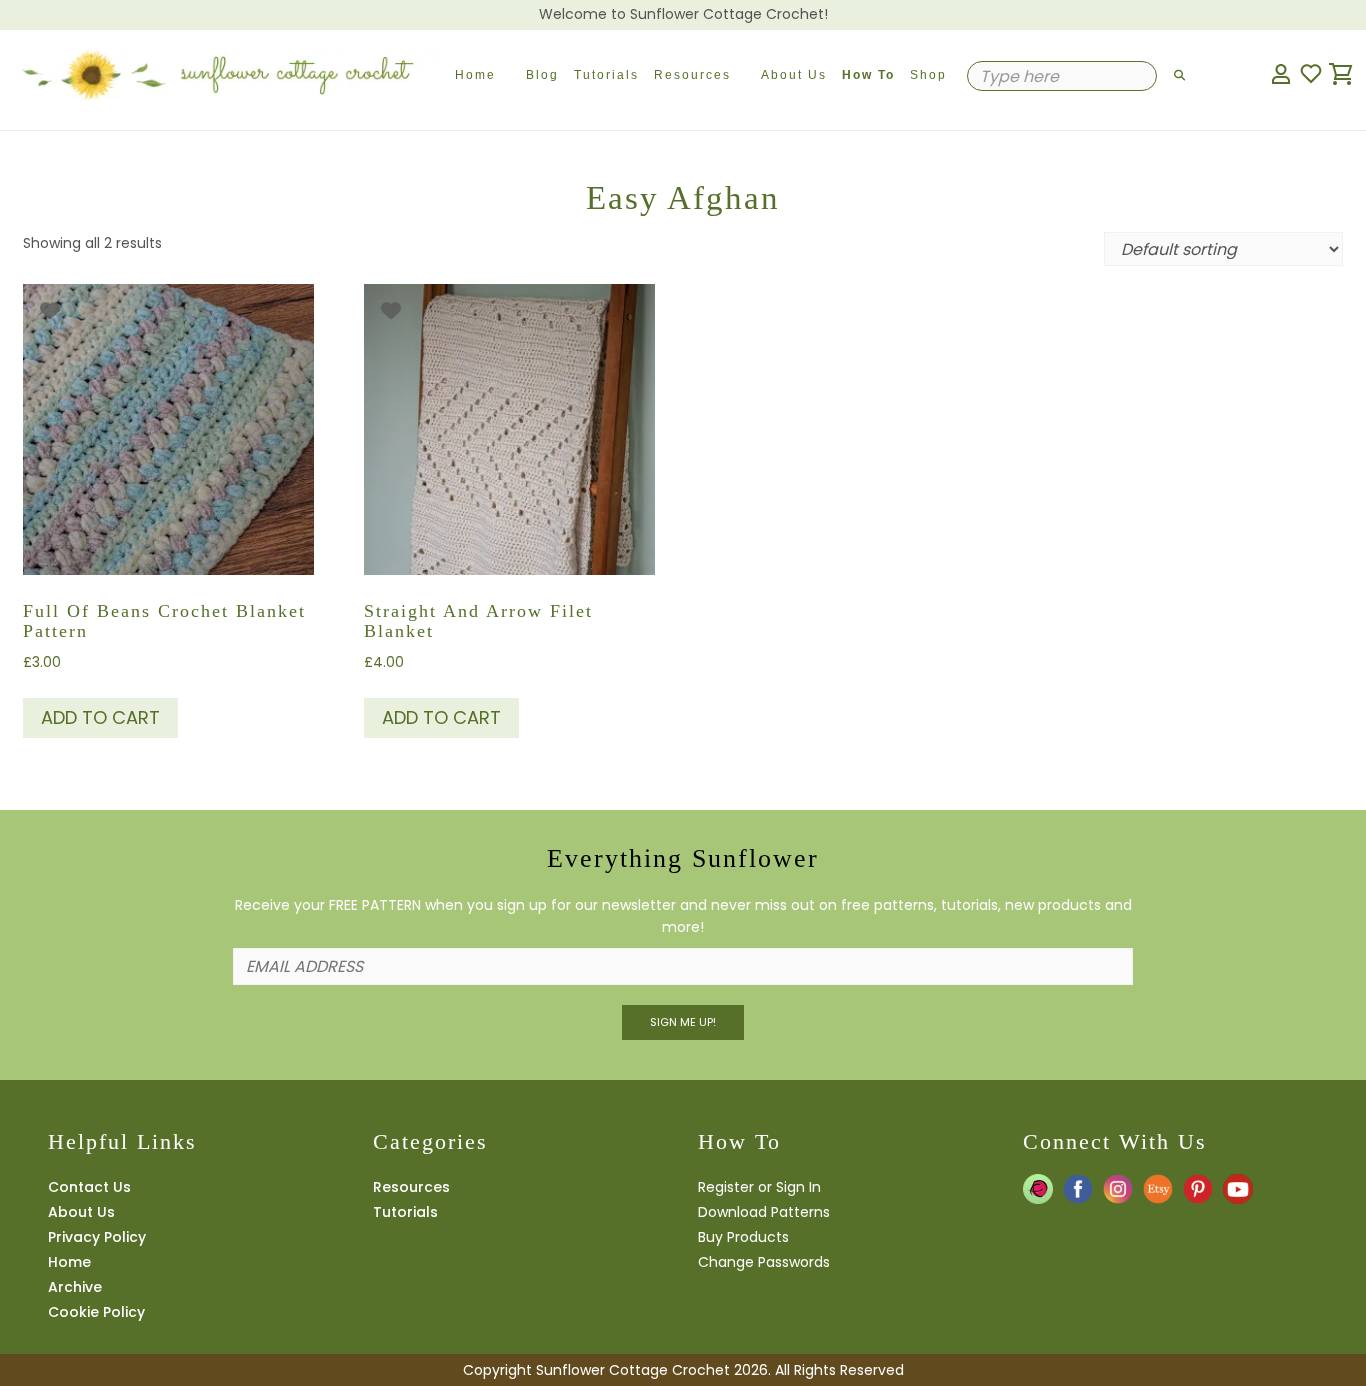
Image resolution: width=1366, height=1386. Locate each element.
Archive (75, 1287)
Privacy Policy (97, 1237)
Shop (928, 75)
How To (868, 75)
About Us (794, 75)
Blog (542, 75)
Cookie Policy (96, 1312)
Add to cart (100, 717)
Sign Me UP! (683, 1022)
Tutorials (606, 75)
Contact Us (89, 1187)
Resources (692, 75)
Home (475, 75)
